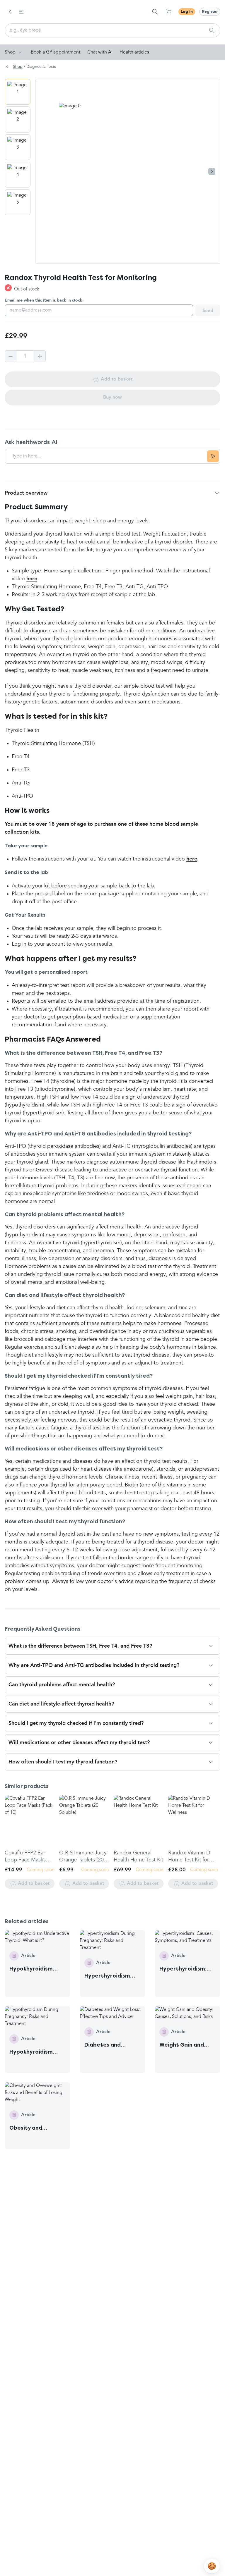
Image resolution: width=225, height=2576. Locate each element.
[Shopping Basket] (168, 12)
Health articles (134, 52)
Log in (187, 12)
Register (210, 12)
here (32, 579)
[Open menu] (21, 12)
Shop (10, 52)
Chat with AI (100, 52)
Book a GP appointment (56, 52)
